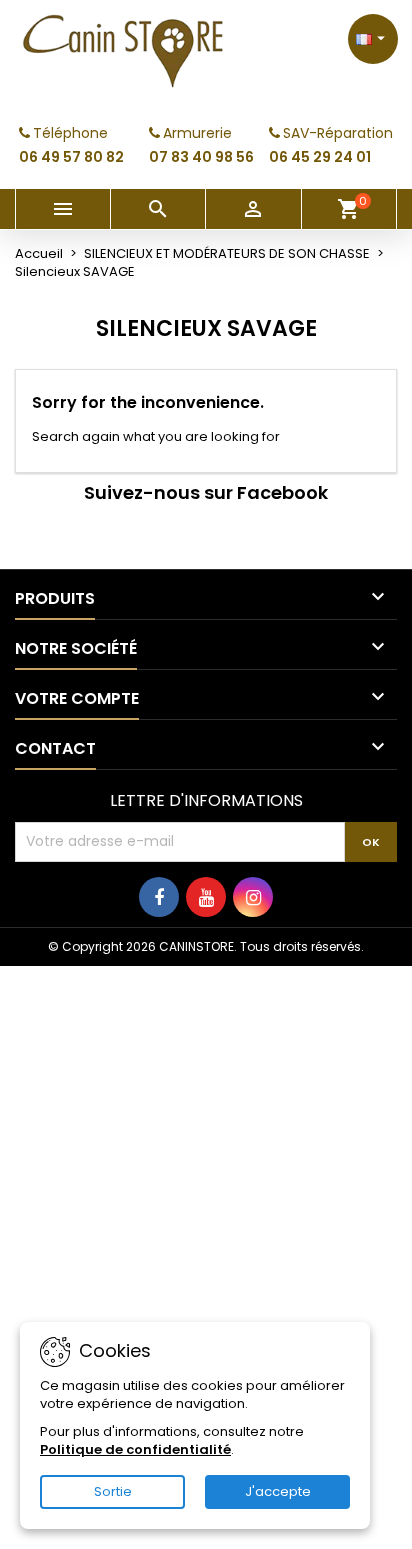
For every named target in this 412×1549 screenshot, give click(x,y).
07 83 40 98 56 (201, 157)
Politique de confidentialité (135, 1449)
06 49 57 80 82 (71, 157)
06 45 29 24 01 (320, 157)
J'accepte (278, 1491)
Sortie (113, 1491)
